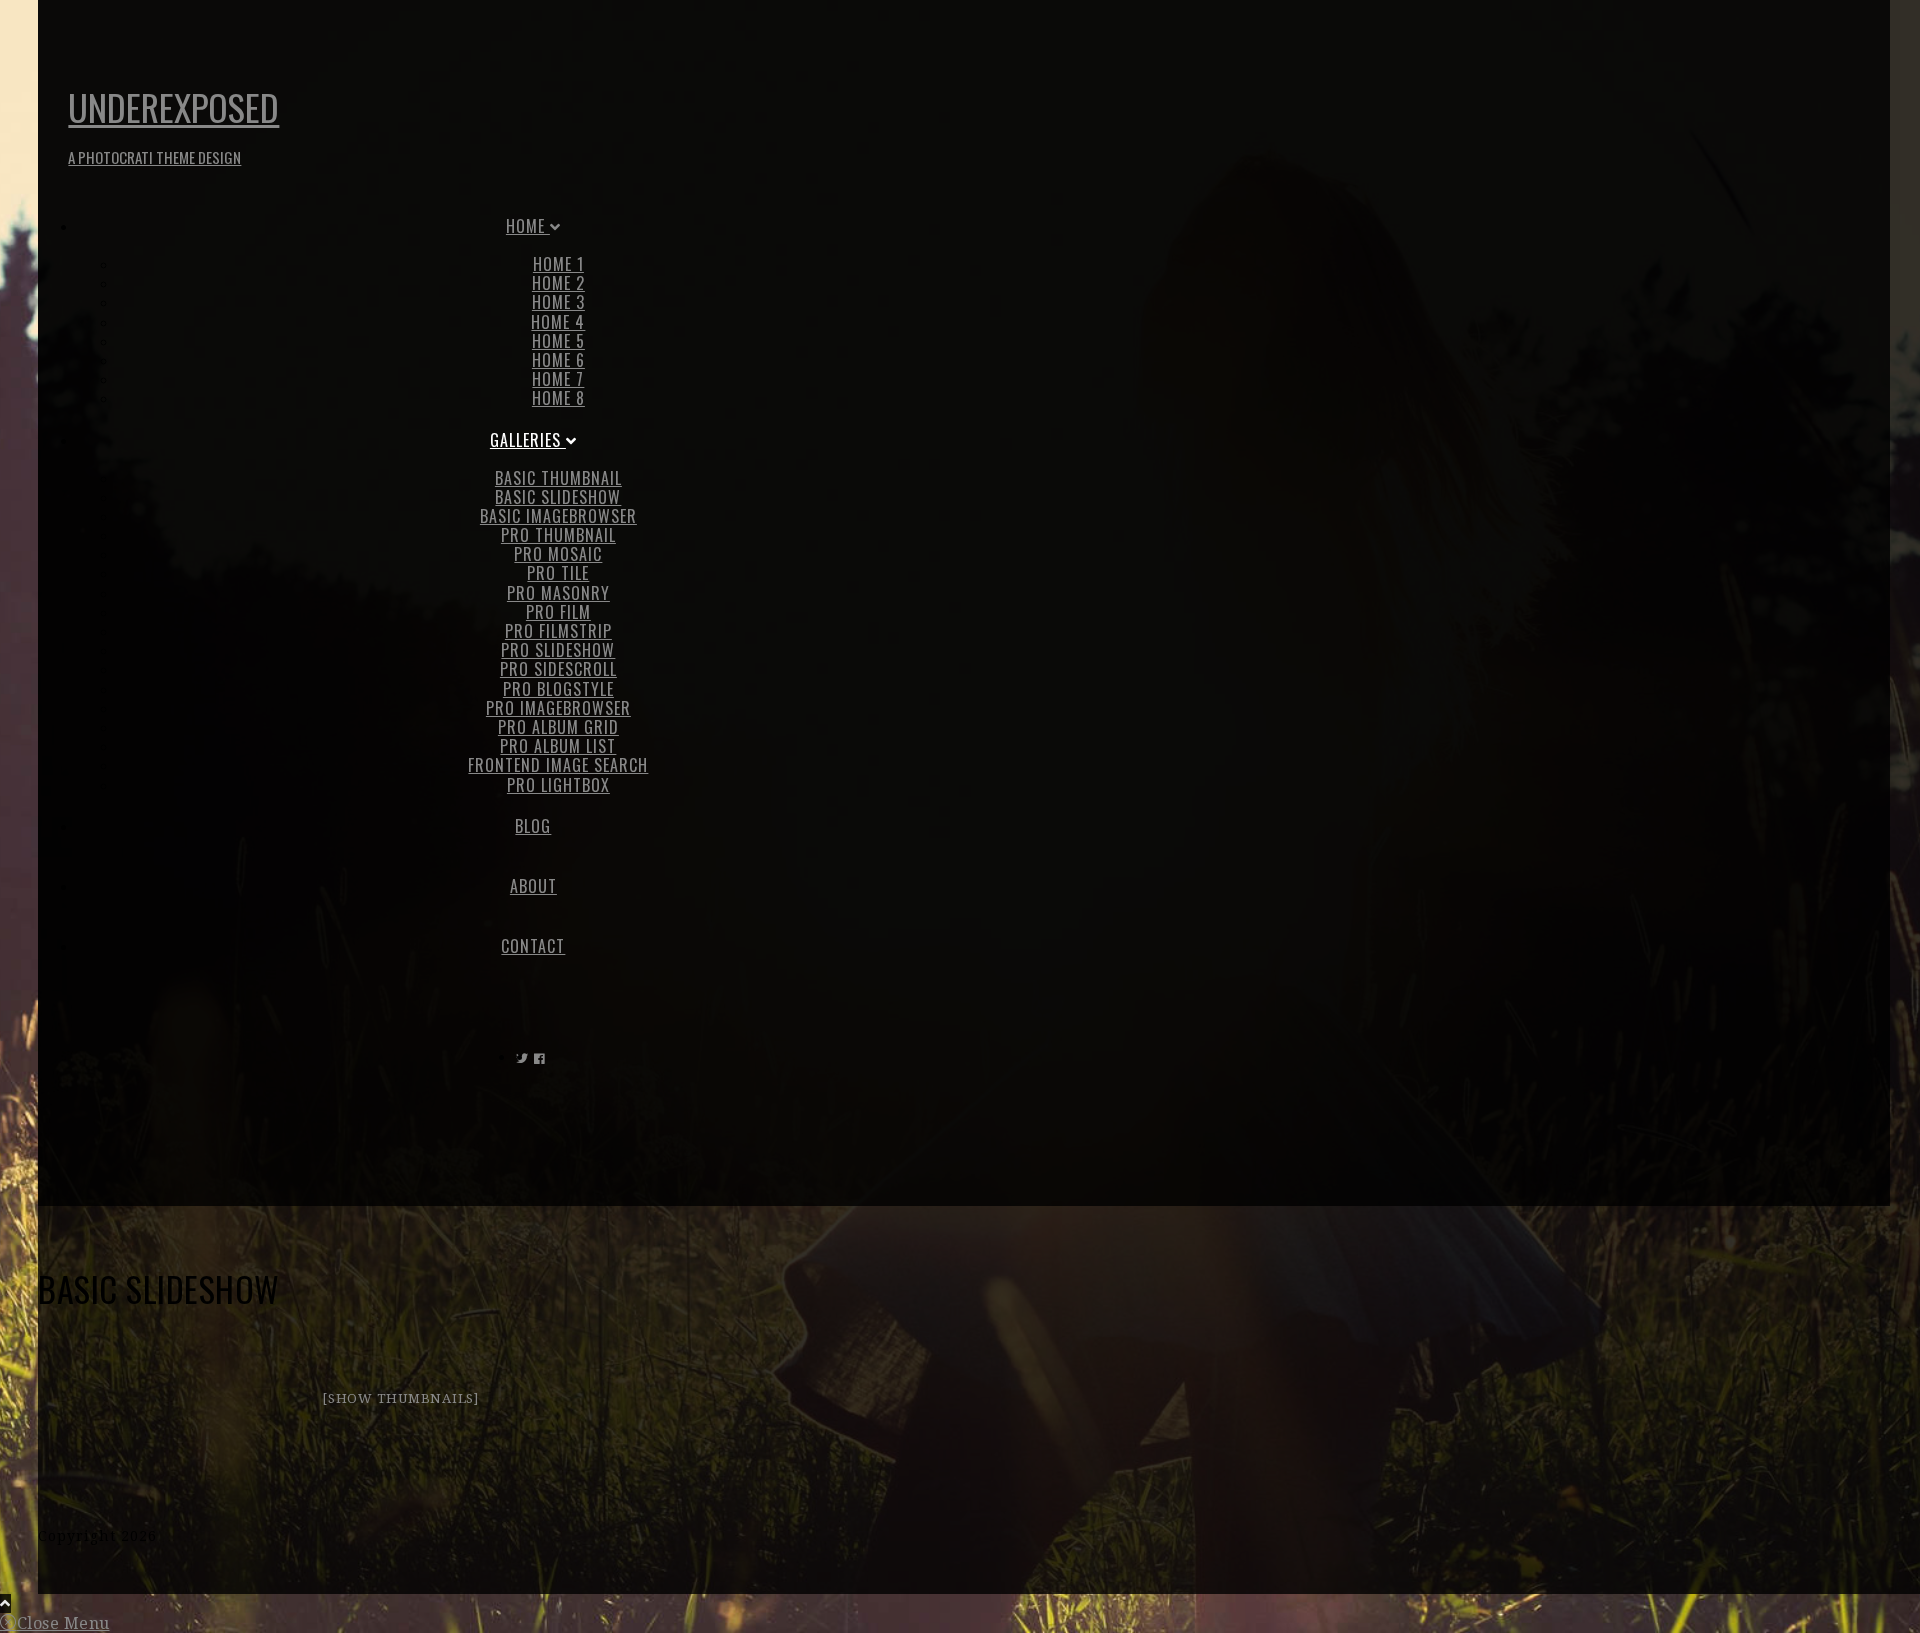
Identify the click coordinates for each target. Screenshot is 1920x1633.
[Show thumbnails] (400, 1398)
